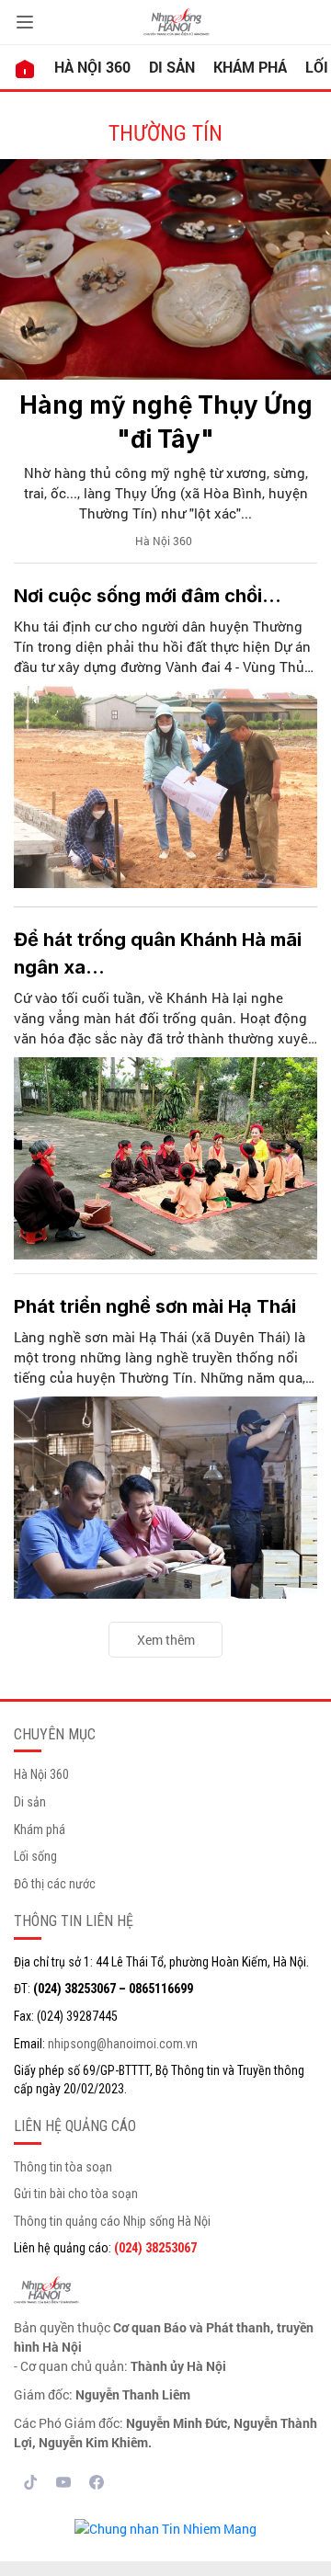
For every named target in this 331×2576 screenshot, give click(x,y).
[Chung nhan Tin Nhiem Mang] (165, 2527)
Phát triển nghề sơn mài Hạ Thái (155, 1306)
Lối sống (35, 1856)
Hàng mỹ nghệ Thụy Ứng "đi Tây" (166, 422)
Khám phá (250, 67)
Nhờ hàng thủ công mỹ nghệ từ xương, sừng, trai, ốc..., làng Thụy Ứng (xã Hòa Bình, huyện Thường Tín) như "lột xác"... (166, 493)
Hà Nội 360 (92, 67)
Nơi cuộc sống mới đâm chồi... (148, 596)
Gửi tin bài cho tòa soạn (76, 2194)
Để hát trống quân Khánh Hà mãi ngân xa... (158, 953)
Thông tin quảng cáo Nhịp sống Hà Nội (112, 2221)
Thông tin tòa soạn (63, 2167)
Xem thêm (166, 1640)
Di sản (172, 67)
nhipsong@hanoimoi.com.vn (123, 2044)
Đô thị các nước (55, 1884)
